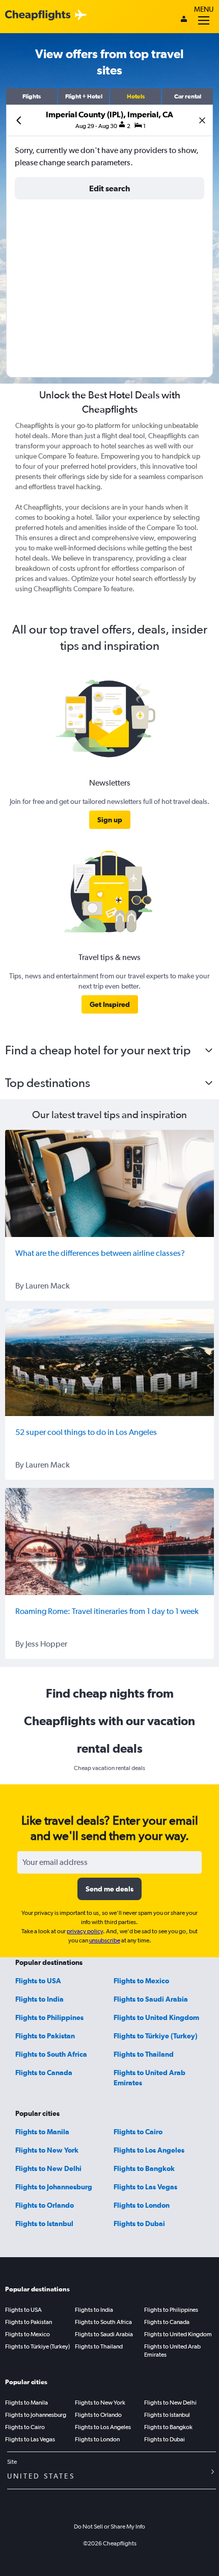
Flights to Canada (44, 2073)
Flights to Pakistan (45, 2036)
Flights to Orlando (45, 2205)
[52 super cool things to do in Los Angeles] (109, 1362)
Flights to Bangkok (144, 2168)
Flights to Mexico (141, 1981)
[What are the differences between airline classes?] (109, 1183)
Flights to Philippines (49, 2017)
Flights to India (39, 1999)
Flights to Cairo (138, 2132)
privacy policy (85, 1931)
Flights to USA (38, 1981)
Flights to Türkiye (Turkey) (156, 2036)
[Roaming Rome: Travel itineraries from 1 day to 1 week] (109, 1542)
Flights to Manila (42, 2132)
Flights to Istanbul (44, 2224)
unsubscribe (105, 1940)
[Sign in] (184, 20)
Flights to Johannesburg (54, 2187)
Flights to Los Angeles (149, 2150)
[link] (110, 820)
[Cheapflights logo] (38, 16)
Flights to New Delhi (48, 2168)
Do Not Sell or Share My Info (109, 2527)
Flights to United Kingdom (156, 2017)
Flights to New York (47, 2150)
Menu (204, 9)
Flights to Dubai (139, 2224)
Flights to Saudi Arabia (151, 1999)
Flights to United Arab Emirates (172, 2351)
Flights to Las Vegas (145, 2187)
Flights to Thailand (144, 2054)
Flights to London (142, 2205)
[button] (32, 96)
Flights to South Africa (51, 2054)
